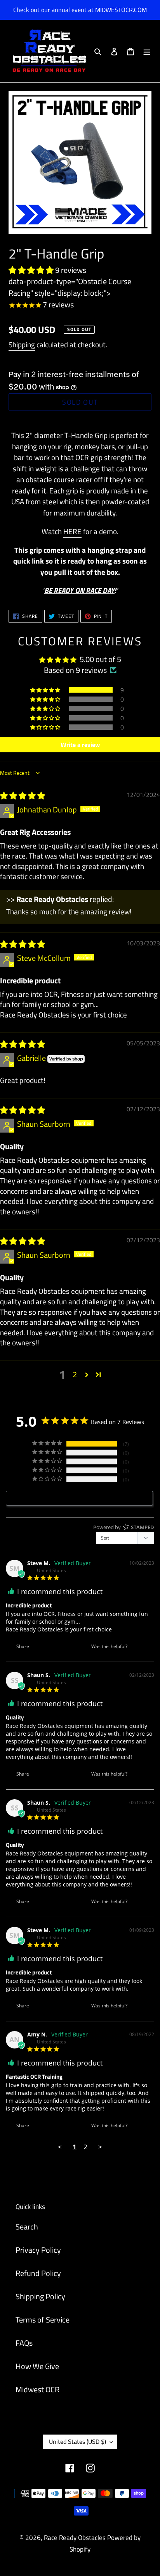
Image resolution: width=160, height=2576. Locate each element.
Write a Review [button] (83, 1498)
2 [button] (75, 1374)
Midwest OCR (37, 2389)
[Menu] (147, 51)
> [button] (100, 2147)
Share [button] (22, 1646)
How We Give (37, 2366)
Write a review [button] (80, 745)
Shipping (22, 344)
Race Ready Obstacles (75, 2538)
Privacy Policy (38, 2250)
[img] (23, 796)
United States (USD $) (77, 2442)
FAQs (24, 2343)
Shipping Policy (40, 2296)
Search (27, 2227)
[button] (32, 270)
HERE (72, 531)
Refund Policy (38, 2273)
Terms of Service (43, 2320)
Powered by (124, 1527)
